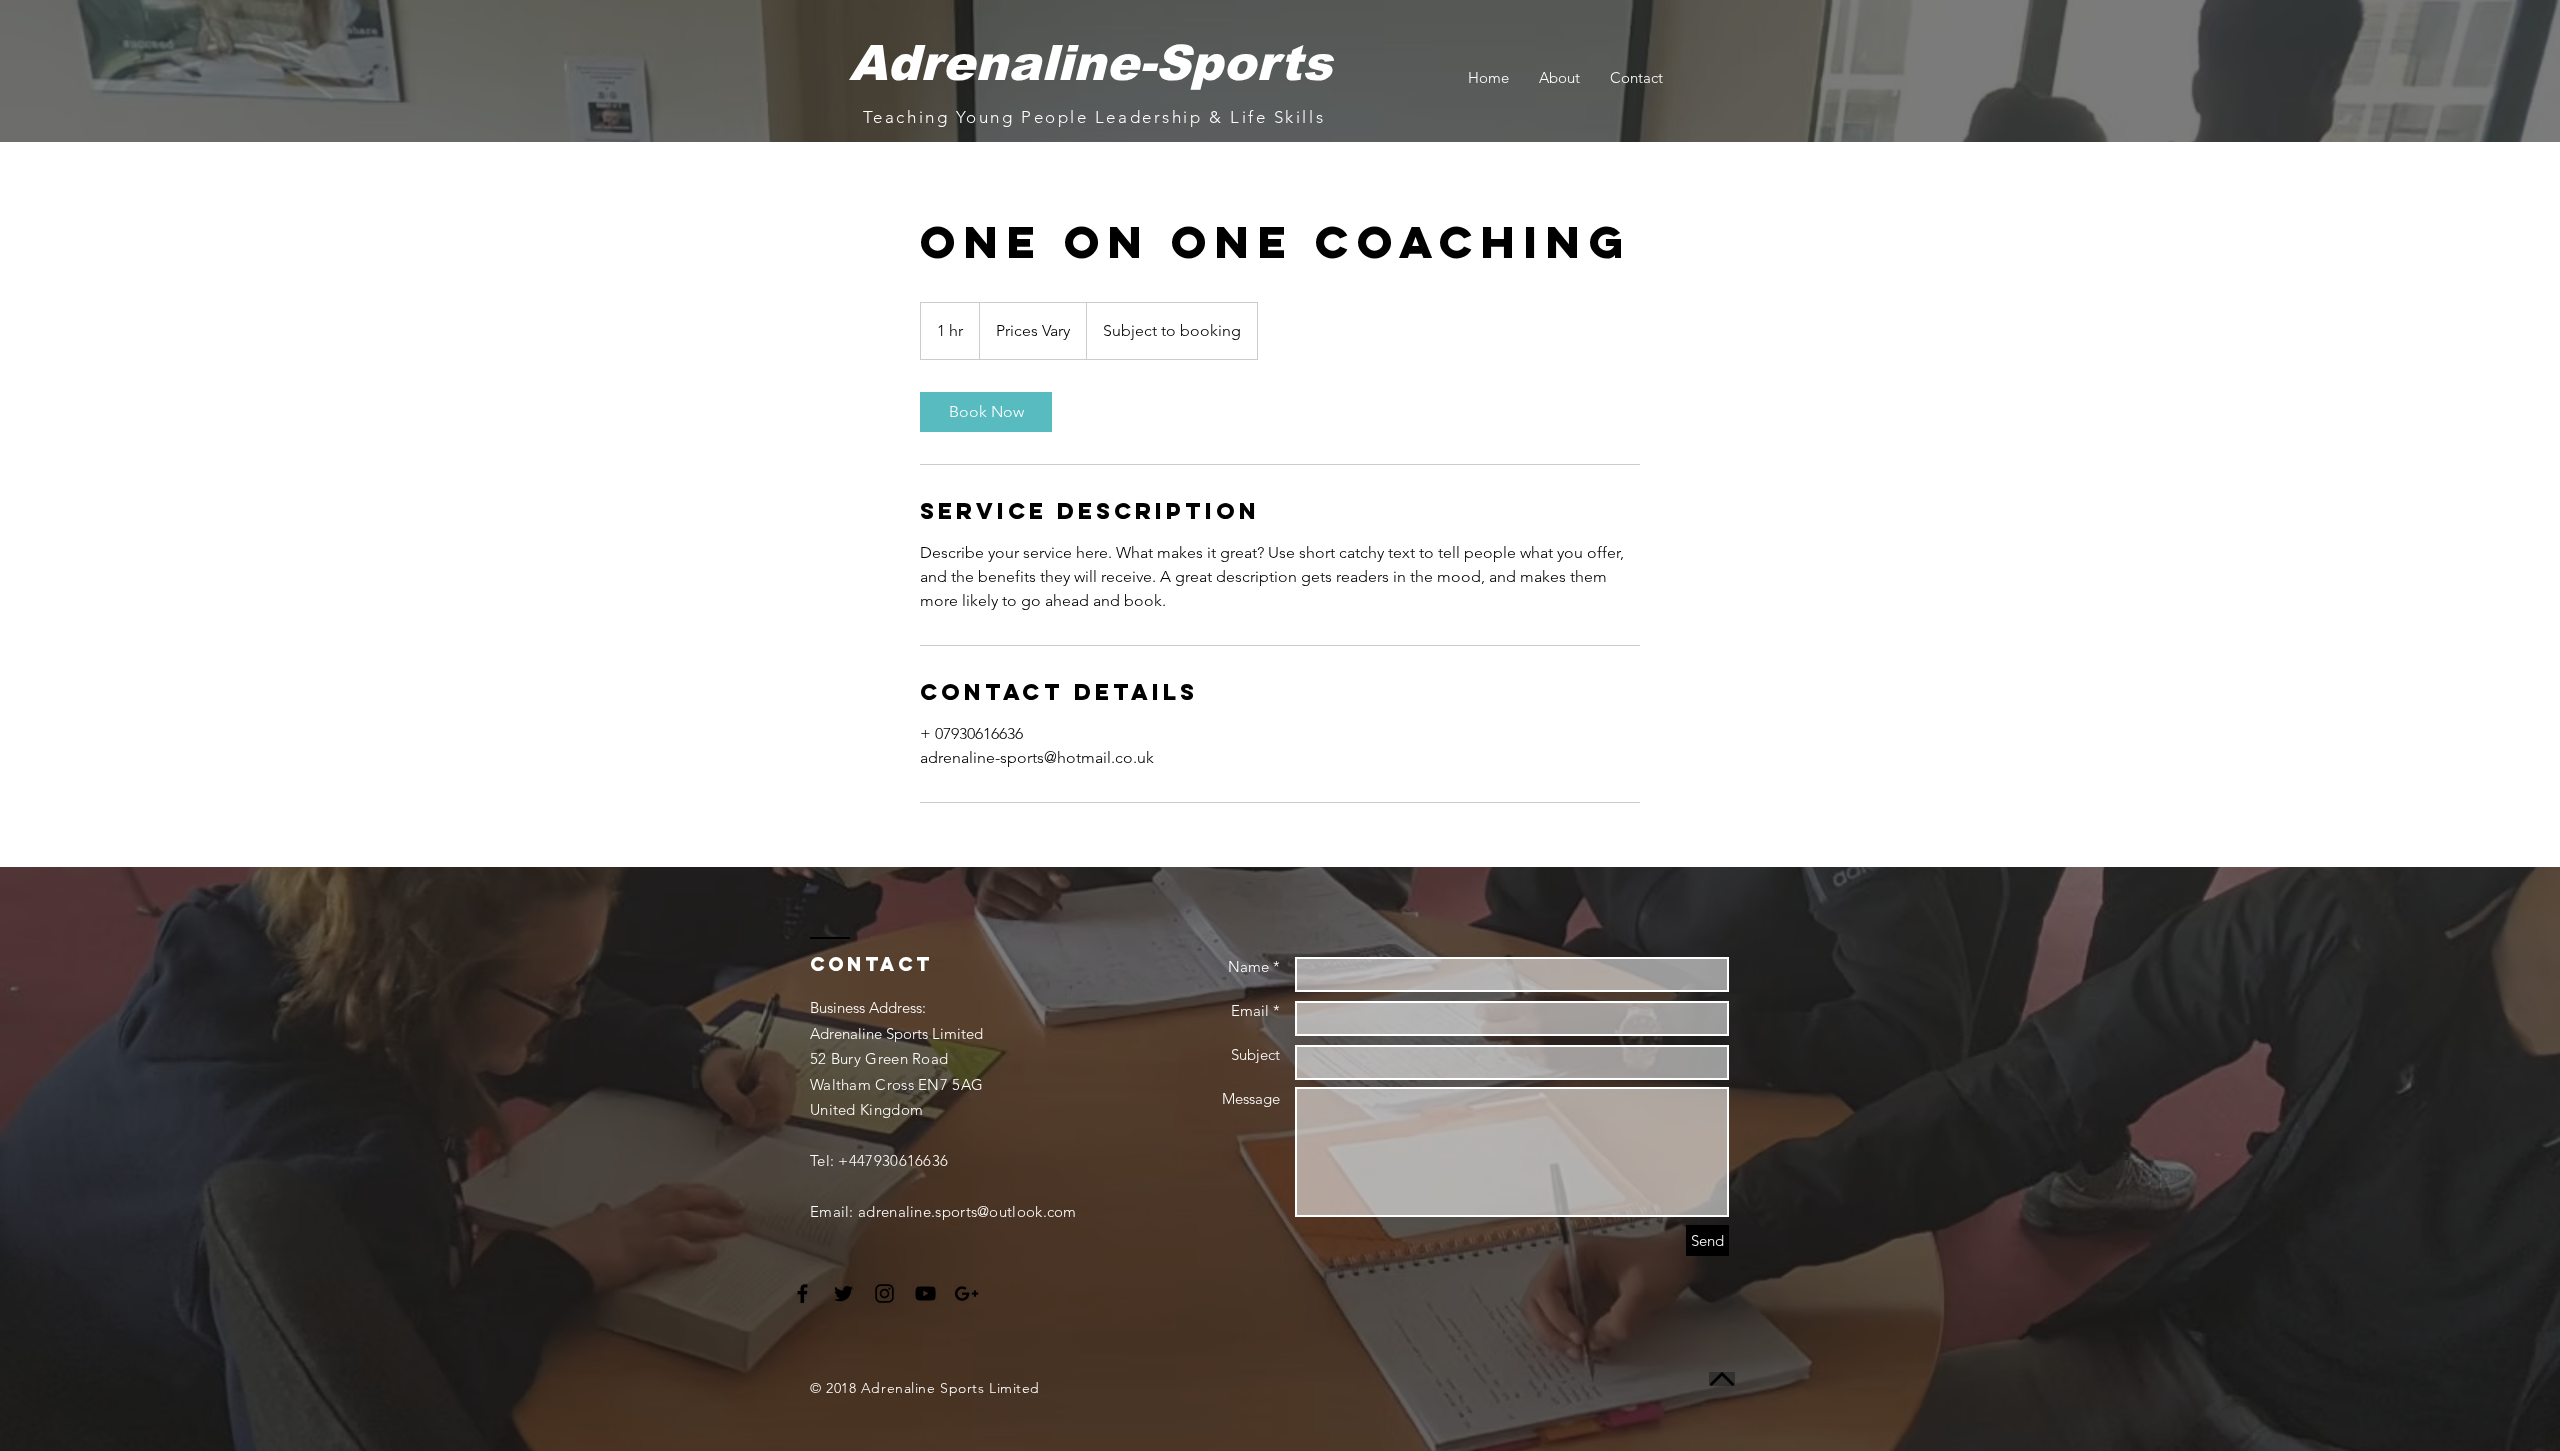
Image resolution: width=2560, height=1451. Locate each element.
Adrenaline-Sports (1090, 63)
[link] (986, 412)
